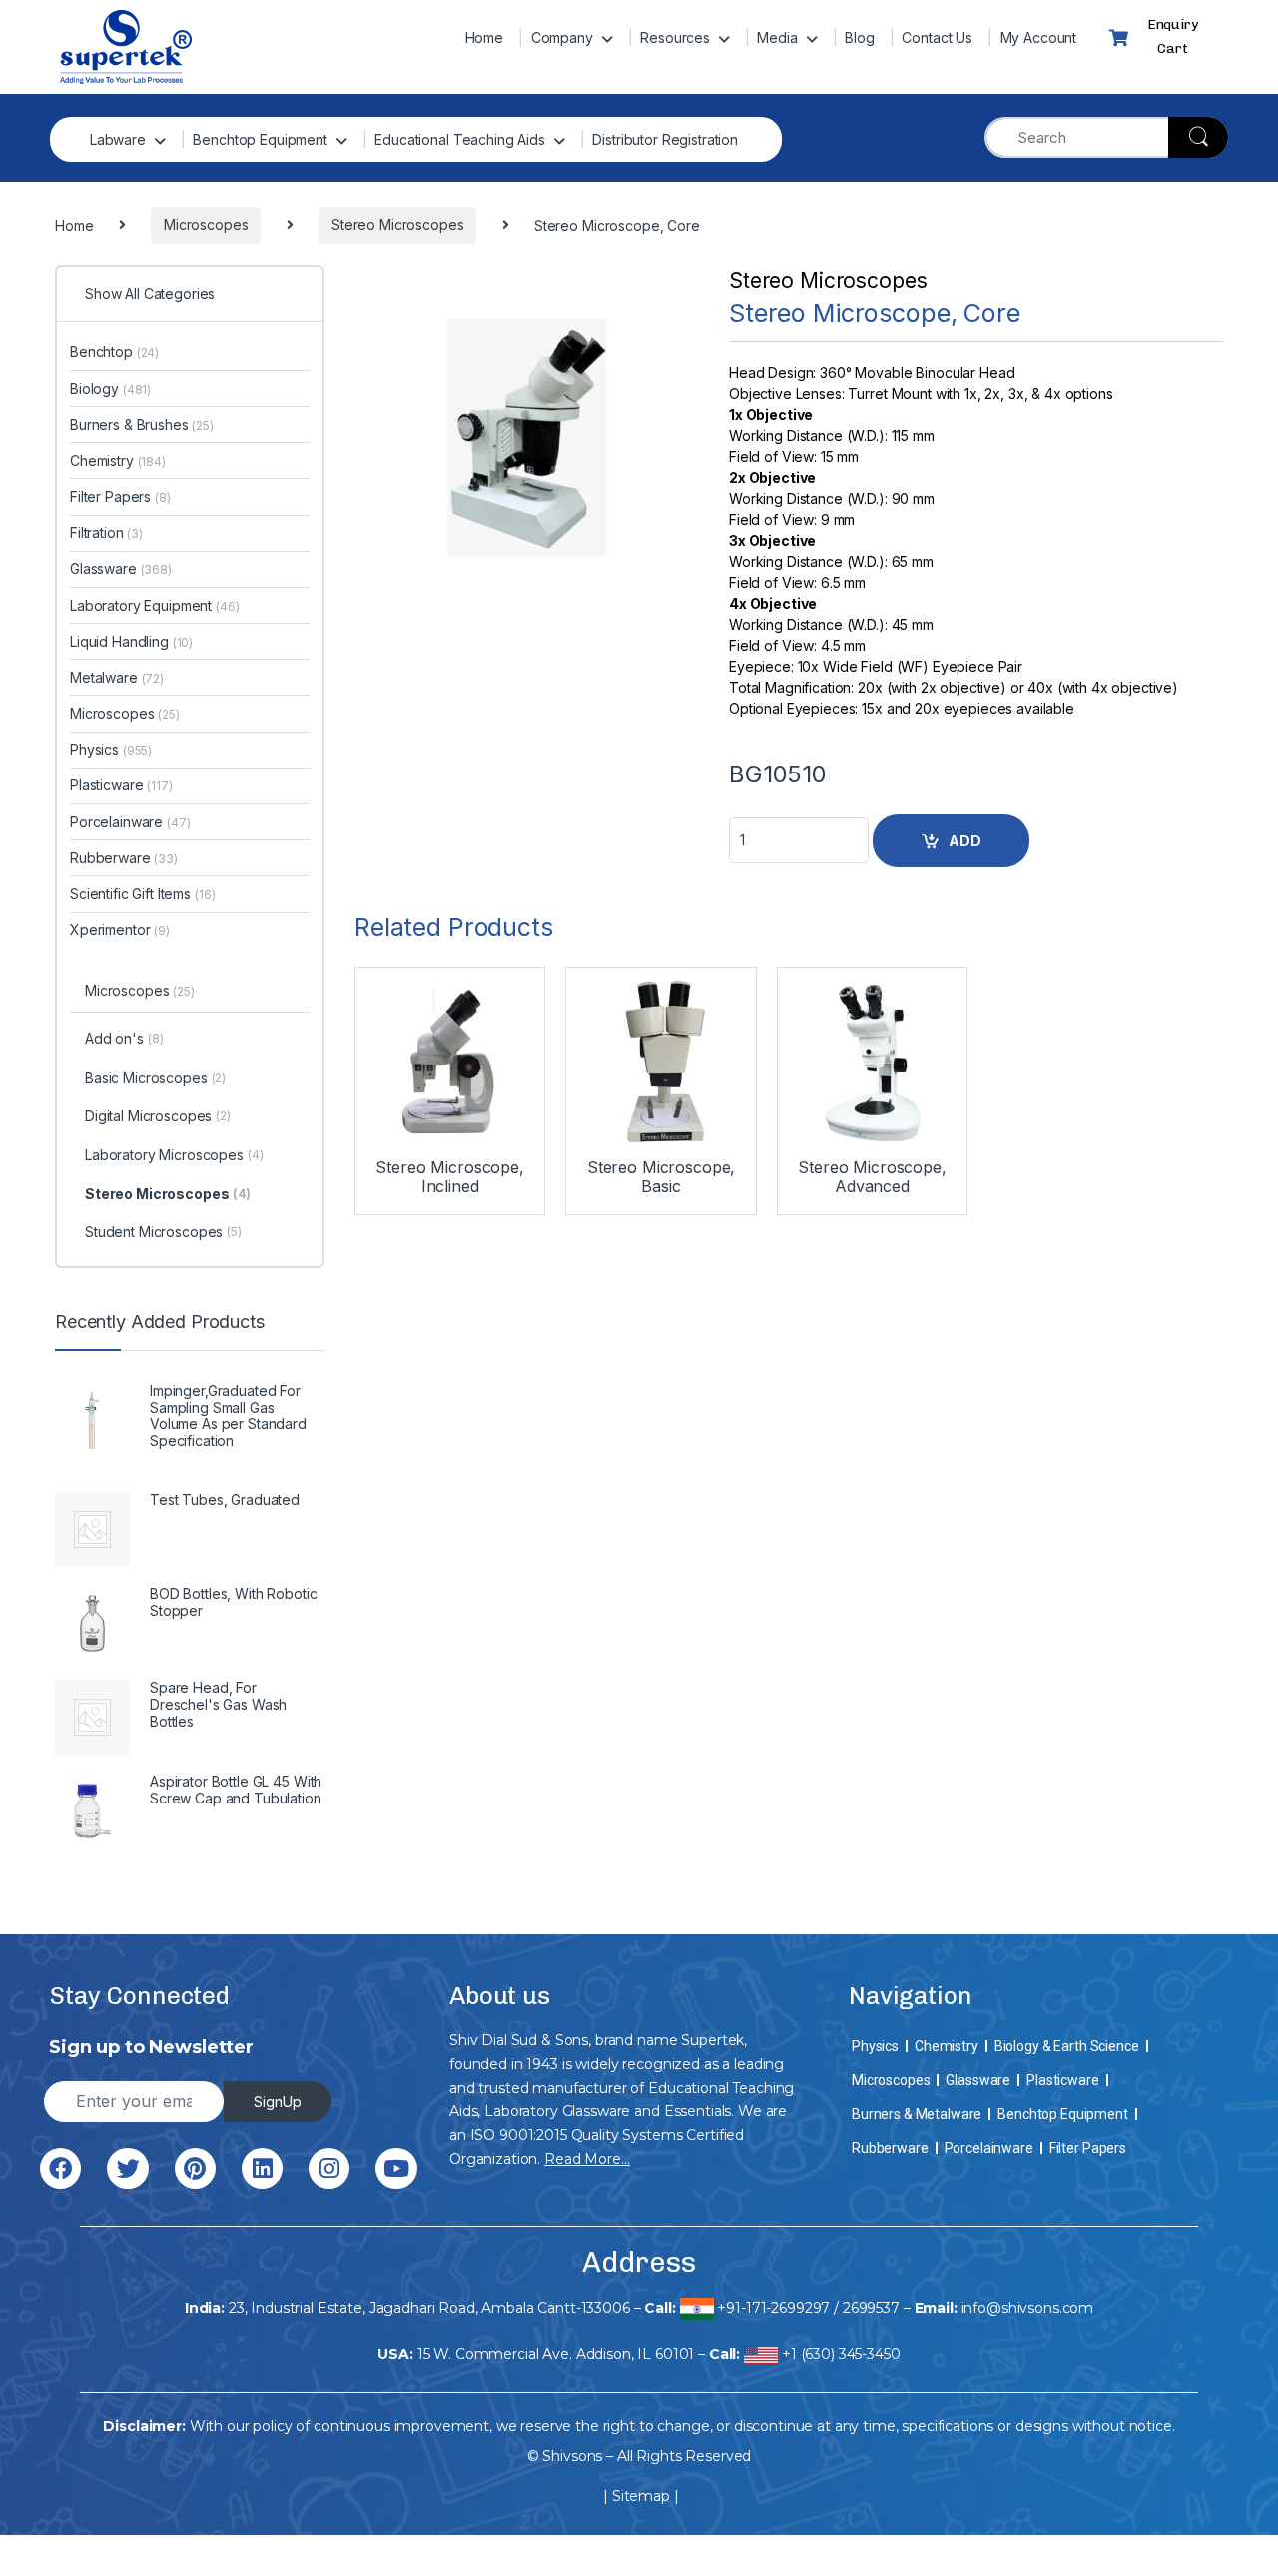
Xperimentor (120, 930)
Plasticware (121, 785)
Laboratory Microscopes (174, 1154)
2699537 (871, 2308)
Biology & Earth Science (1067, 2046)
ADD (965, 841)
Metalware (117, 677)
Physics (111, 749)
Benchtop (114, 352)
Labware (118, 139)
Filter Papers (120, 497)
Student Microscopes (163, 1231)
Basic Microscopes (155, 1077)
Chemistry (118, 461)
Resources (675, 37)
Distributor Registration (665, 139)
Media (777, 37)
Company (562, 37)
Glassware (121, 568)
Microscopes (125, 713)
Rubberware (124, 858)
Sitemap (641, 2496)
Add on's (124, 1038)
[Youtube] (396, 2168)
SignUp (278, 2101)
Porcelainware (130, 822)
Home (484, 37)
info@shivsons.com (1028, 2308)
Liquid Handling (131, 641)
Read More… (587, 2159)
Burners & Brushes (142, 425)
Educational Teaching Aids (460, 139)
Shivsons (572, 2456)
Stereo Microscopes (828, 281)
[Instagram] (329, 2168)
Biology (110, 389)
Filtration (106, 532)
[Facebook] (60, 2168)
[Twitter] (127, 2168)
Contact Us (937, 37)
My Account (1039, 37)
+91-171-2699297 (773, 2308)
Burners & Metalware (917, 2114)
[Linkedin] (262, 2168)
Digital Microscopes (158, 1115)
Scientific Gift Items (142, 894)
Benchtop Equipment (260, 139)
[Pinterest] (195, 2168)
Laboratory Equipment (155, 605)
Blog (859, 37)
